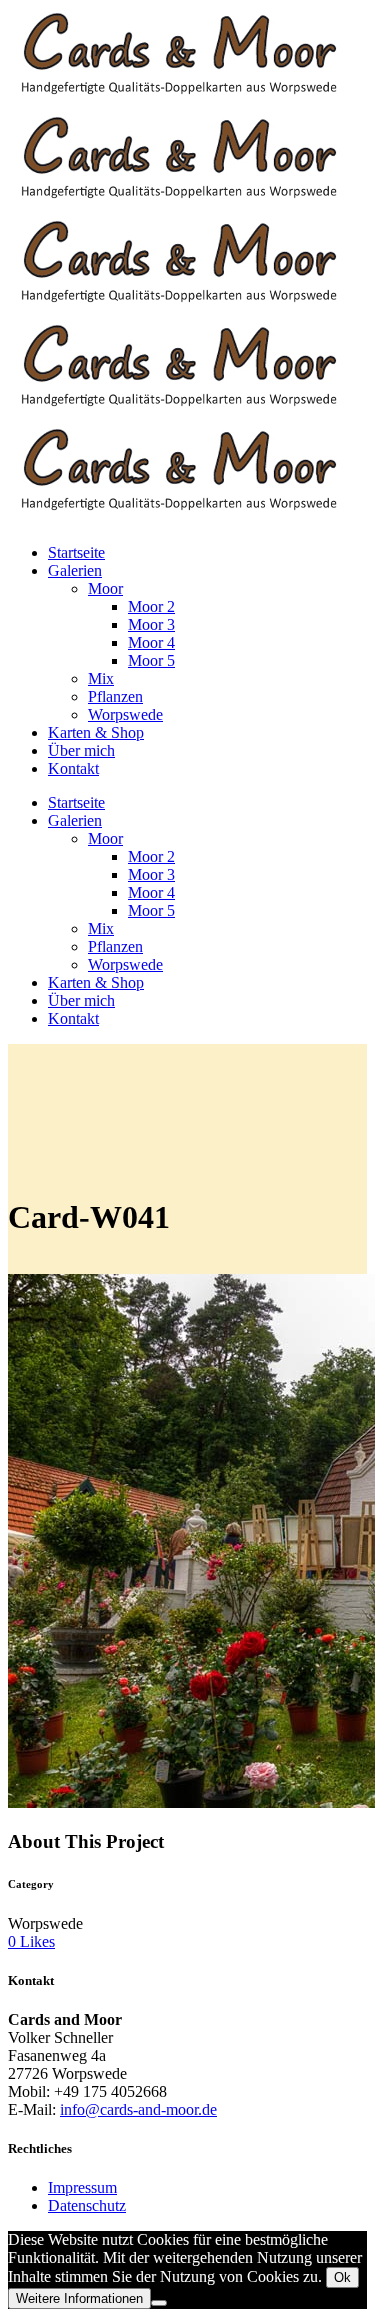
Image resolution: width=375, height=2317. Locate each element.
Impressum (82, 2187)
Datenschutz (87, 2205)
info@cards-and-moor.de (138, 2109)
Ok (342, 2277)
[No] (159, 2303)
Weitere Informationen (79, 2298)
